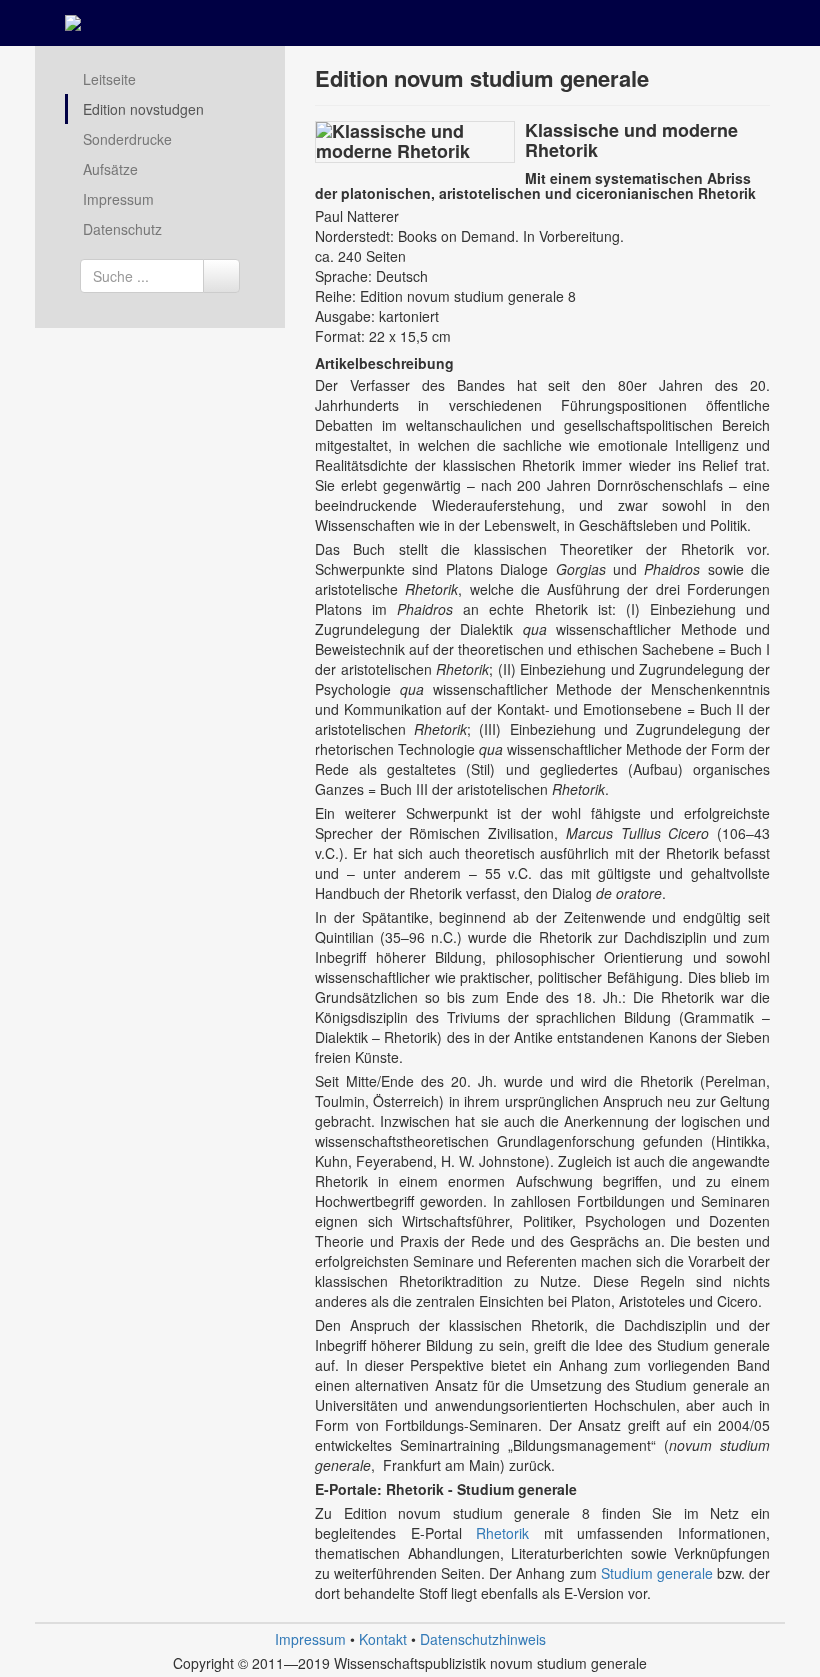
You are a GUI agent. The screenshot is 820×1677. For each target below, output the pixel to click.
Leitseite (109, 79)
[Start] (221, 276)
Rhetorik (510, 1533)
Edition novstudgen (143, 109)
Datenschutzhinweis (483, 1639)
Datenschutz (122, 229)
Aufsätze (110, 169)
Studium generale (659, 1573)
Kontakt (383, 1639)
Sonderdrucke (127, 139)
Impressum (118, 199)
